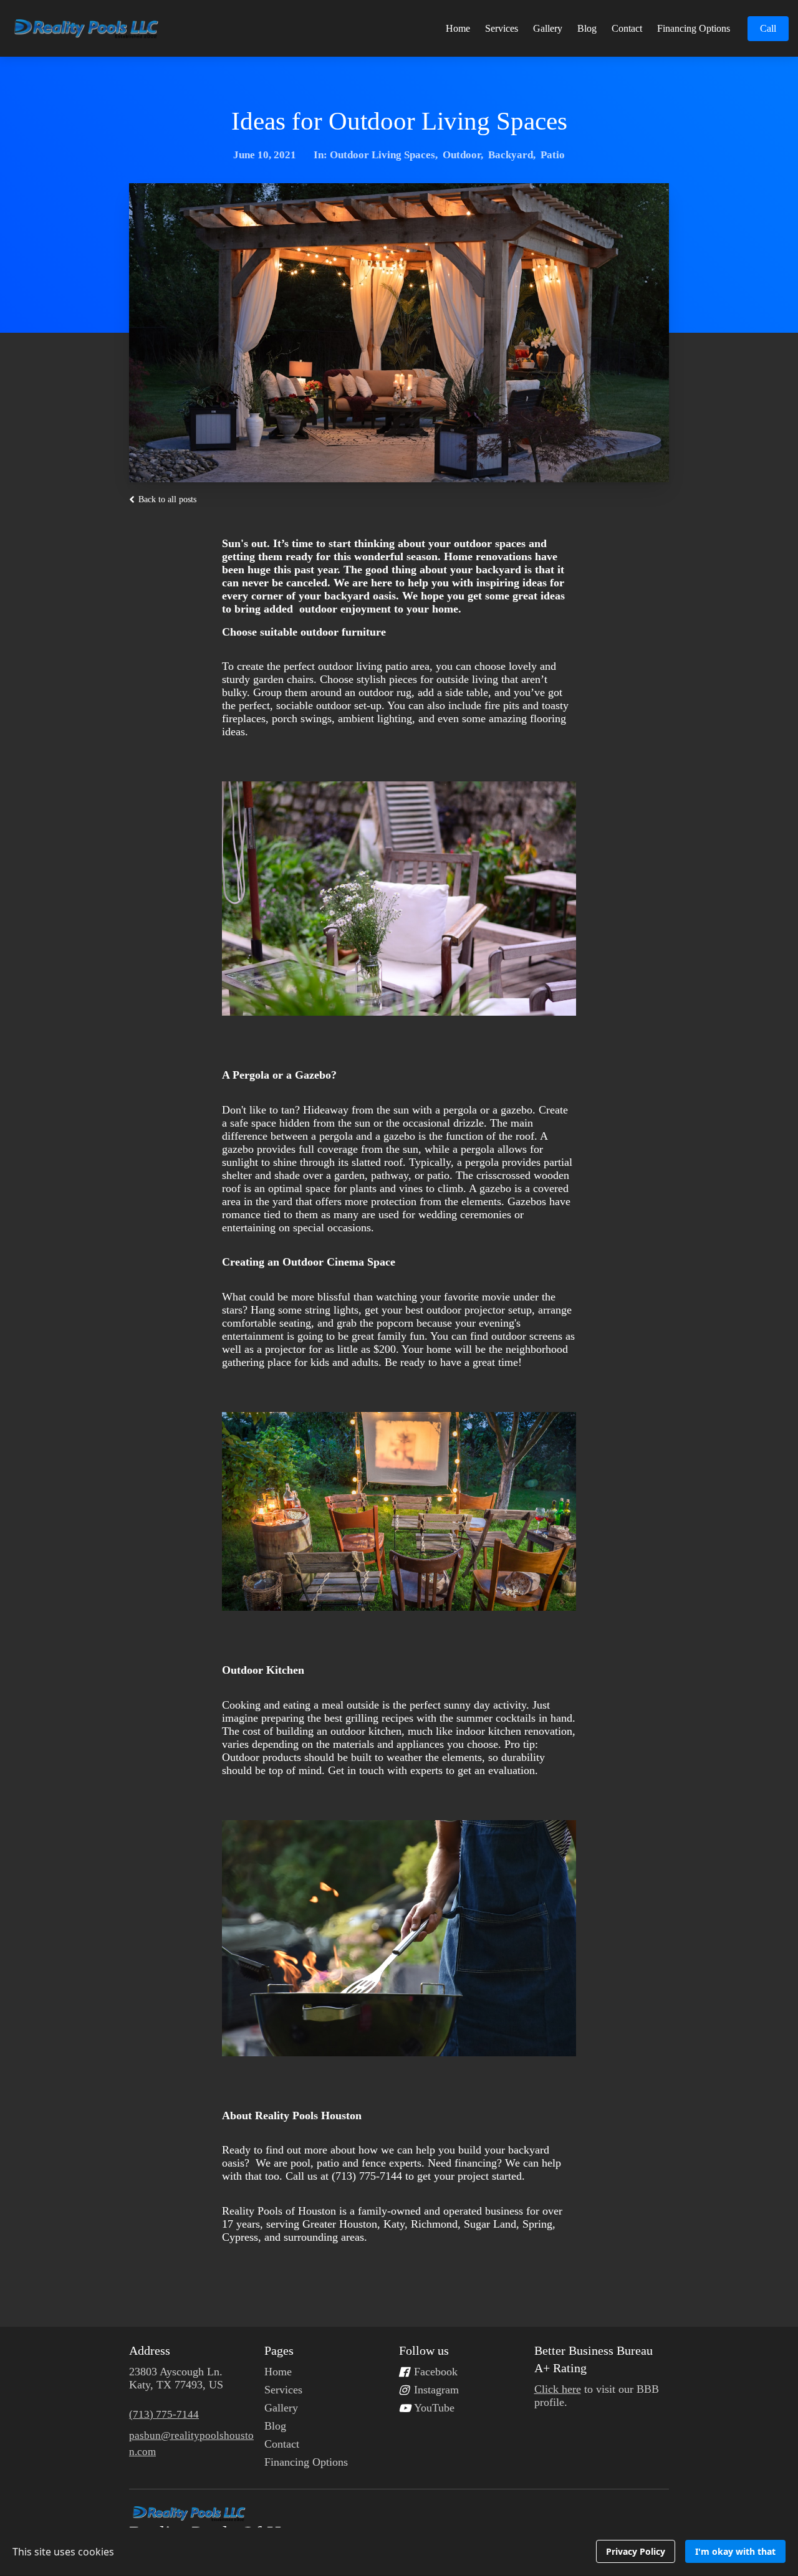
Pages (279, 2350)
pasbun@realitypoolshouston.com (191, 2444)
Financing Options (694, 28)
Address (150, 2350)
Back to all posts (166, 499)
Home (458, 28)
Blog (587, 28)
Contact (627, 28)
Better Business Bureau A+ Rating (594, 2359)
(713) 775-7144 (164, 2414)
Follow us (424, 2350)
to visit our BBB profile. (597, 2396)
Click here (558, 2389)
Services (502, 28)
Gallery (548, 28)
